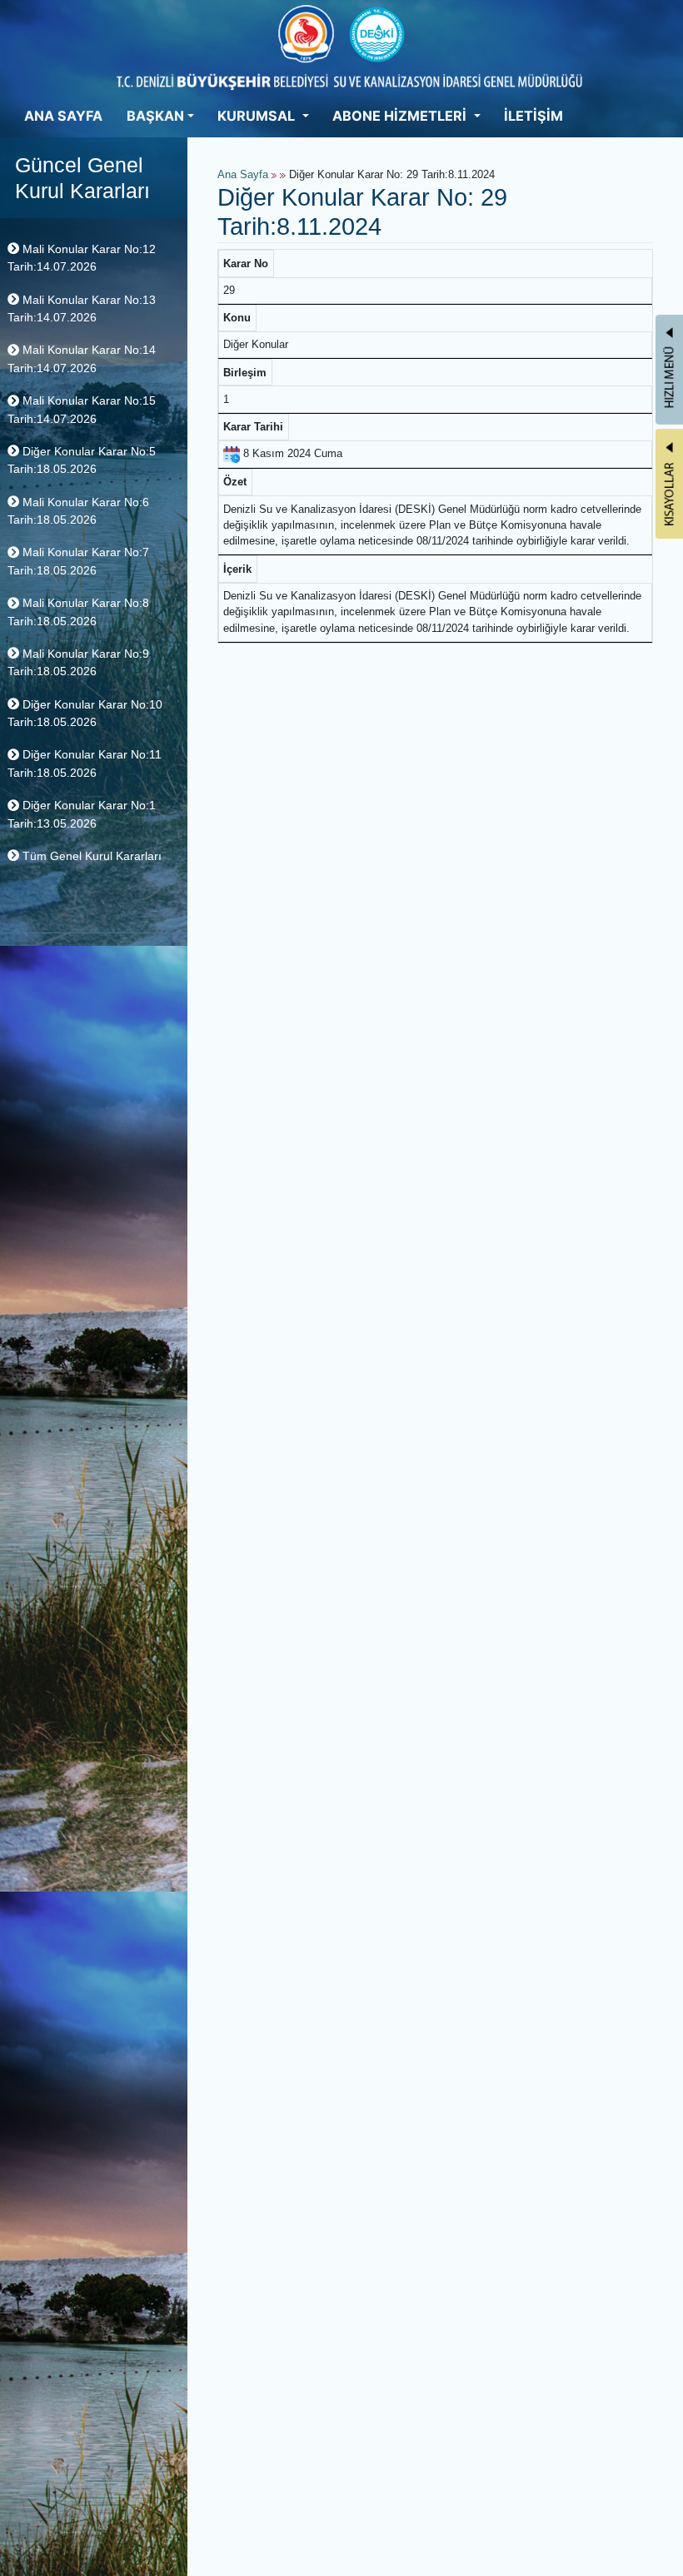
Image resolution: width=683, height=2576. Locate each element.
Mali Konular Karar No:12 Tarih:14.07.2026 (82, 258)
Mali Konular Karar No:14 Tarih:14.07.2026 (82, 358)
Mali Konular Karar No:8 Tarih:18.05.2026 (78, 612)
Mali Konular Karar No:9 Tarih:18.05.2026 (78, 662)
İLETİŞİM (533, 116)
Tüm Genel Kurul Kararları (90, 856)
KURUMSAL (258, 116)
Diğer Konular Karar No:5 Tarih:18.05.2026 (82, 460)
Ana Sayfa (243, 175)
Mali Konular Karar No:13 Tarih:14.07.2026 (82, 308)
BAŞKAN (155, 116)
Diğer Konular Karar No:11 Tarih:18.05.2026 (85, 763)
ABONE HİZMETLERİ (401, 116)
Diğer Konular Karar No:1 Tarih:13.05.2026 (82, 814)
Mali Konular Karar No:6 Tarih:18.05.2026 (78, 511)
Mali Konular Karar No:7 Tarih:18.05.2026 (78, 561)
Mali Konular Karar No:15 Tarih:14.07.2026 (82, 409)
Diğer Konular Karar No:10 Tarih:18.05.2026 (85, 713)
